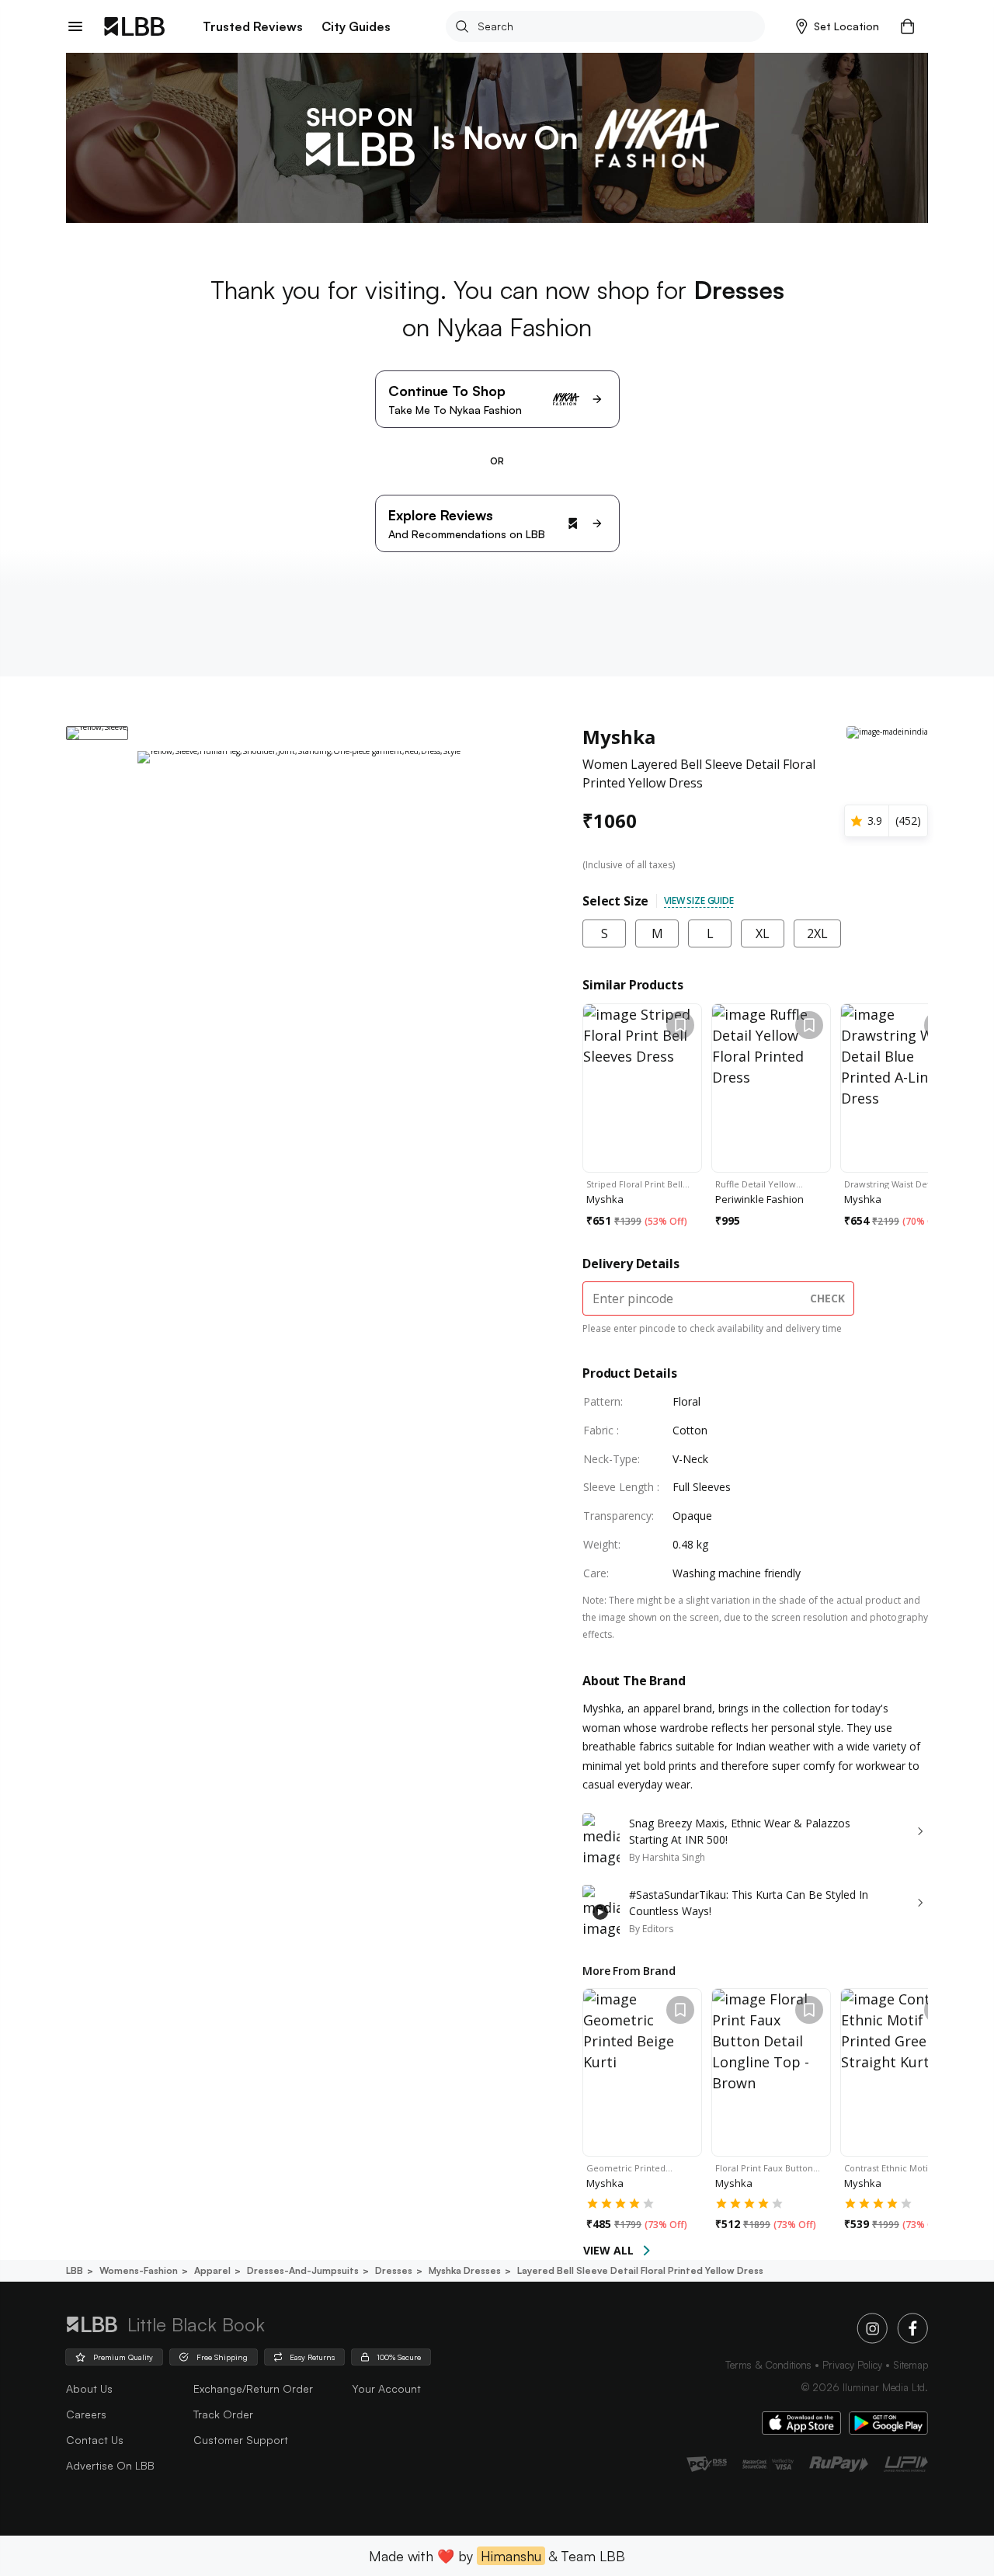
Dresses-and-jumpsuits (303, 2270)
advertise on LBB (110, 2465)
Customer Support (241, 2440)
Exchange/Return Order (253, 2388)
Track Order (223, 2414)
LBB (75, 2270)
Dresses (394, 2270)
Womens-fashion (139, 2270)
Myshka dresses (465, 2270)
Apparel (212, 2270)
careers (86, 2414)
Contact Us (95, 2440)
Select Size (615, 901)
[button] (838, 26)
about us (89, 2388)
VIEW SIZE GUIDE (699, 900)
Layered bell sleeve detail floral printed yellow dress (640, 2270)
